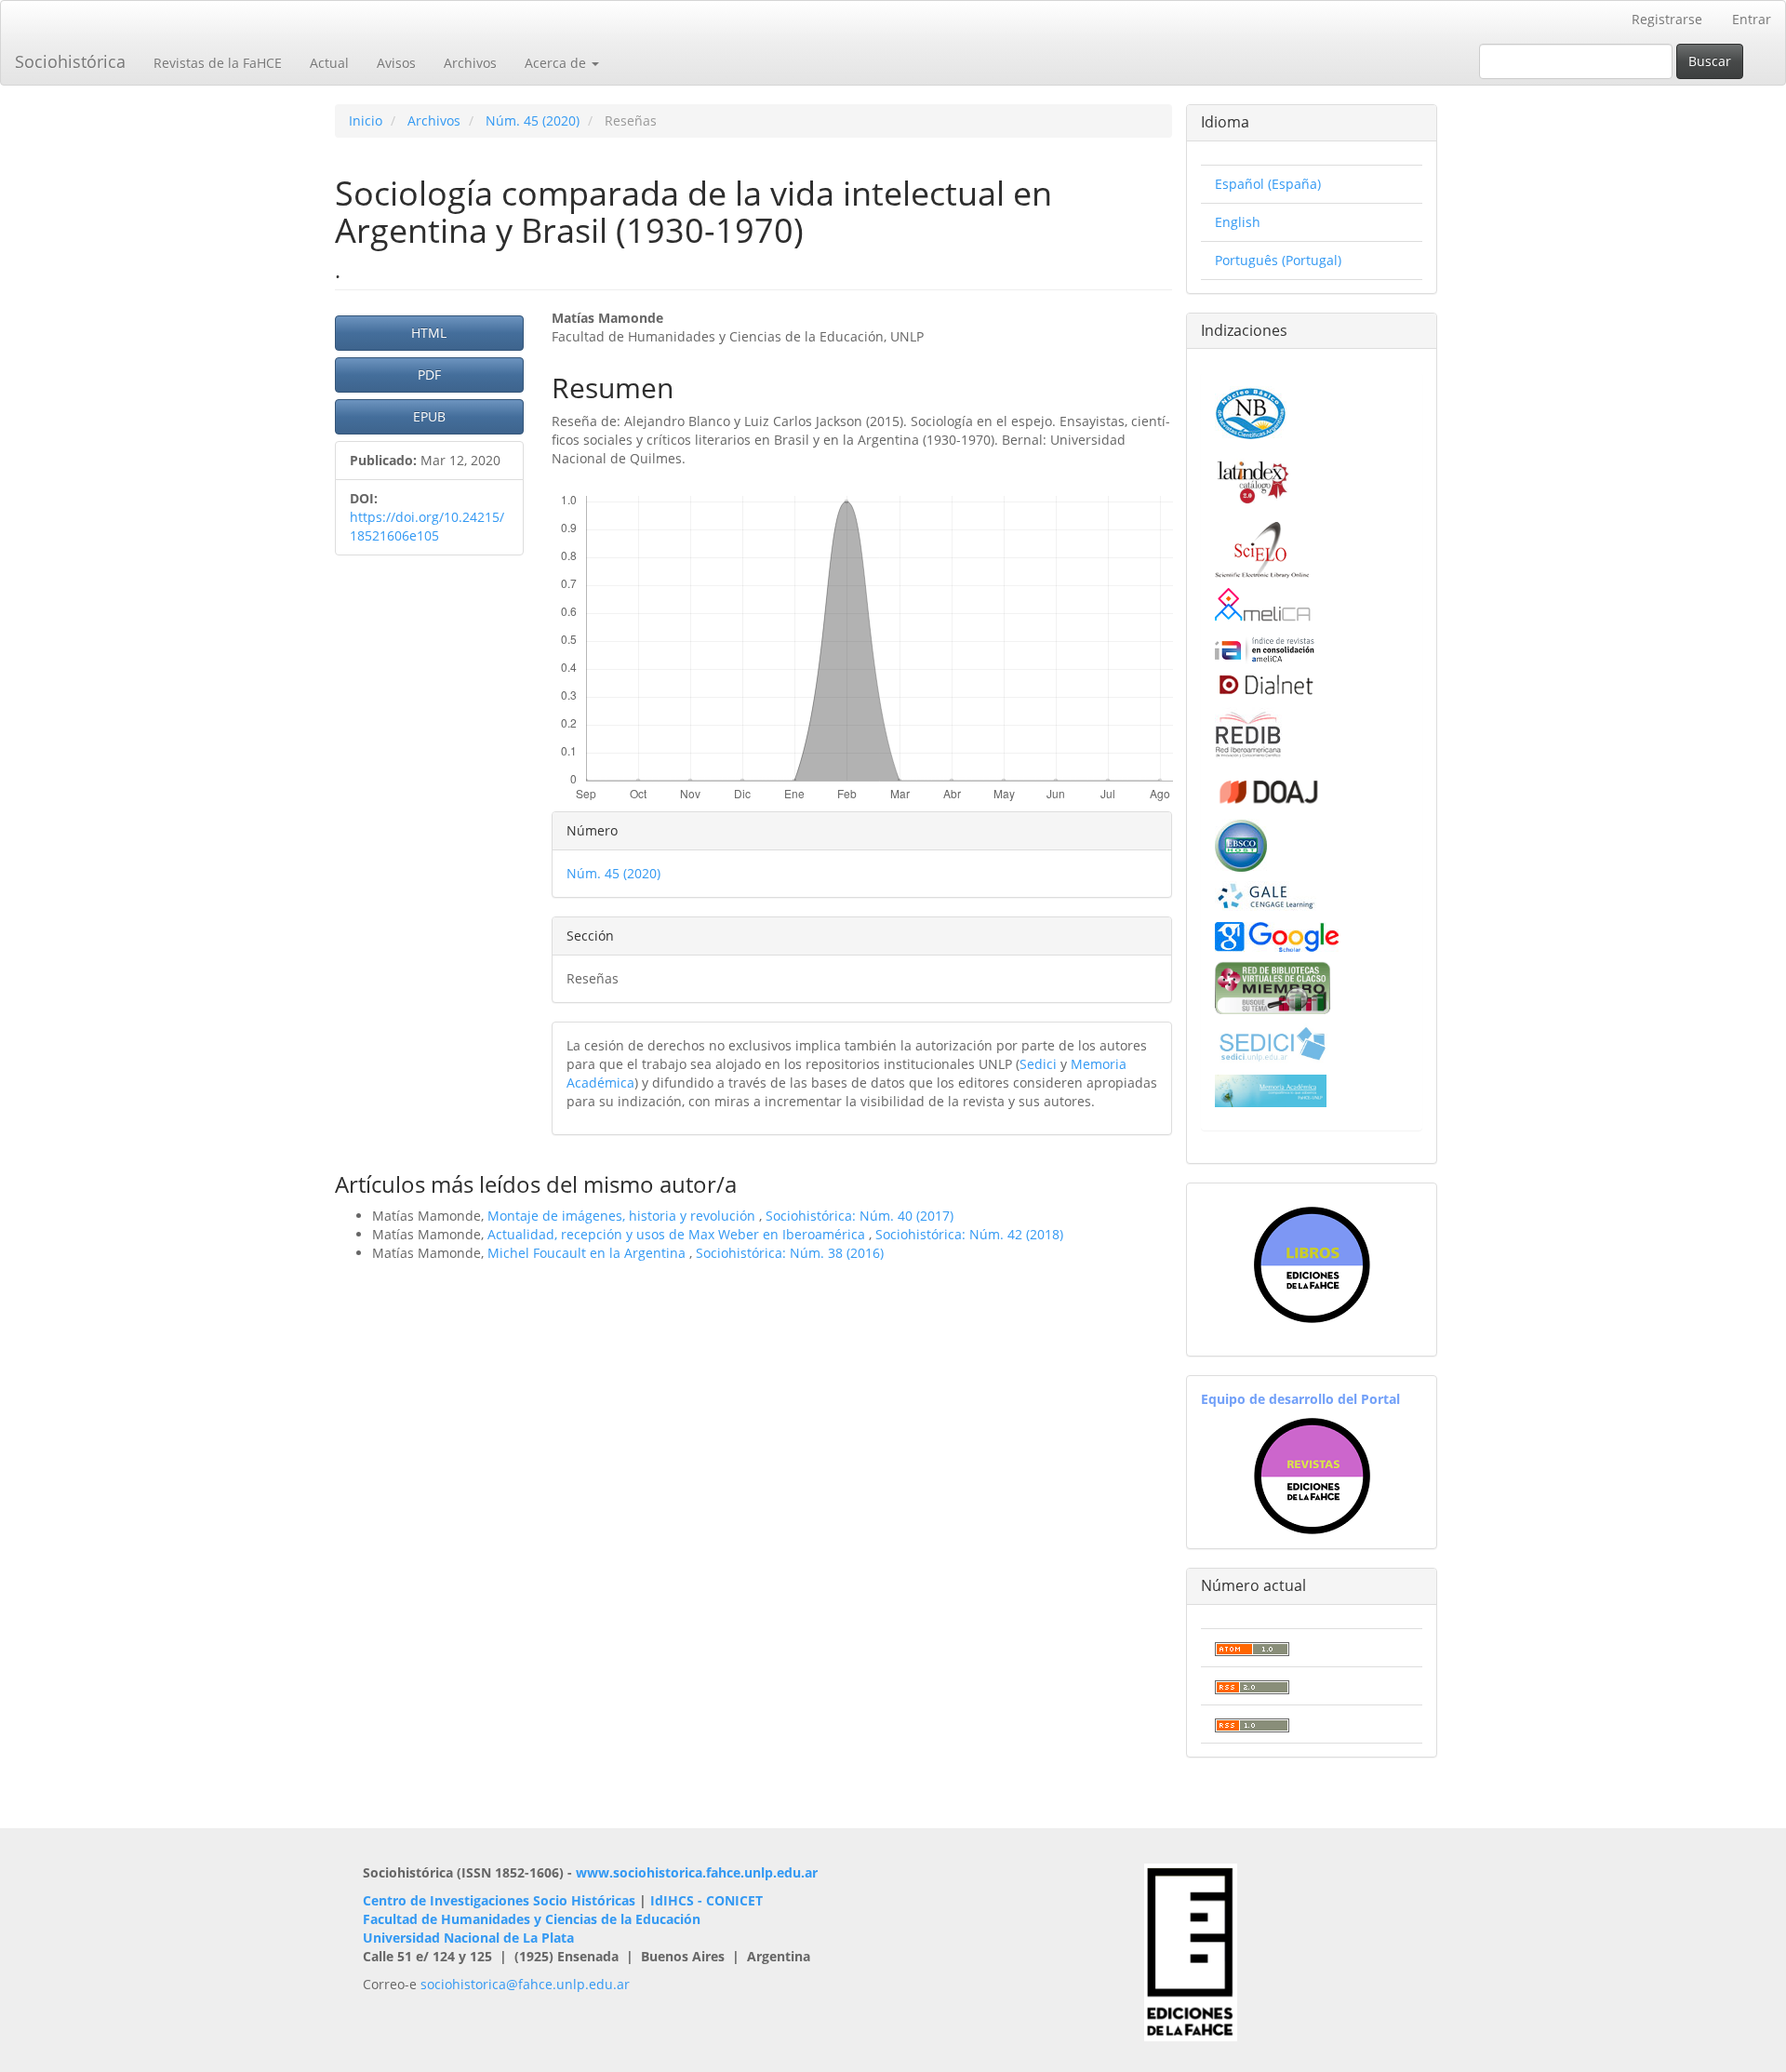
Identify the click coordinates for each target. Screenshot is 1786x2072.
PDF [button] (429, 374)
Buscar (1710, 61)
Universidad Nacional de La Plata (468, 1938)
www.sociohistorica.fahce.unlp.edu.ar (697, 1872)
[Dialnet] (1265, 684)
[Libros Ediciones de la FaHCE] (1312, 1265)
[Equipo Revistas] (1312, 1475)
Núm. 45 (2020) (533, 120)
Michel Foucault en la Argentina (588, 1253)
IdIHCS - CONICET (706, 1900)
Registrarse (1667, 19)
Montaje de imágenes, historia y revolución (623, 1216)
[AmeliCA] (1264, 606)
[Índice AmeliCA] (1265, 649)
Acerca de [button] (557, 63)
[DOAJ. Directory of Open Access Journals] (1268, 788)
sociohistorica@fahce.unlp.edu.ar (525, 1984)
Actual (329, 63)
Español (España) (1268, 184)
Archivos (470, 63)
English (1238, 222)
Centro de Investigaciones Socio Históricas (499, 1900)
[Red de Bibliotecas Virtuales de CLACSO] (1273, 986)
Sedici (1038, 1064)
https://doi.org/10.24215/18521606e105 (427, 526)
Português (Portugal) (1278, 260)
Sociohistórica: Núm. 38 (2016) (790, 1253)
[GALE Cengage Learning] (1266, 896)
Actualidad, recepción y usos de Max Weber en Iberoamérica (678, 1234)
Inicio (366, 120)
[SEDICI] (1272, 1043)
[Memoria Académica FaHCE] (1271, 1089)
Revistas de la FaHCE (218, 63)
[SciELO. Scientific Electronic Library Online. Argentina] (1262, 548)
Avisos (396, 63)
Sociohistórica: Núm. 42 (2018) (969, 1234)
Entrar (1752, 19)
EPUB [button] (429, 416)
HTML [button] (429, 333)
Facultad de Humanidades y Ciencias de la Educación (532, 1919)
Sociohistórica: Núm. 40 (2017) (860, 1216)
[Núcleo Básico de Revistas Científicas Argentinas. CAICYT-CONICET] (1251, 411)
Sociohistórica (70, 61)
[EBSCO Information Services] (1241, 843)
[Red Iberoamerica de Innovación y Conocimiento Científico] (1248, 732)
